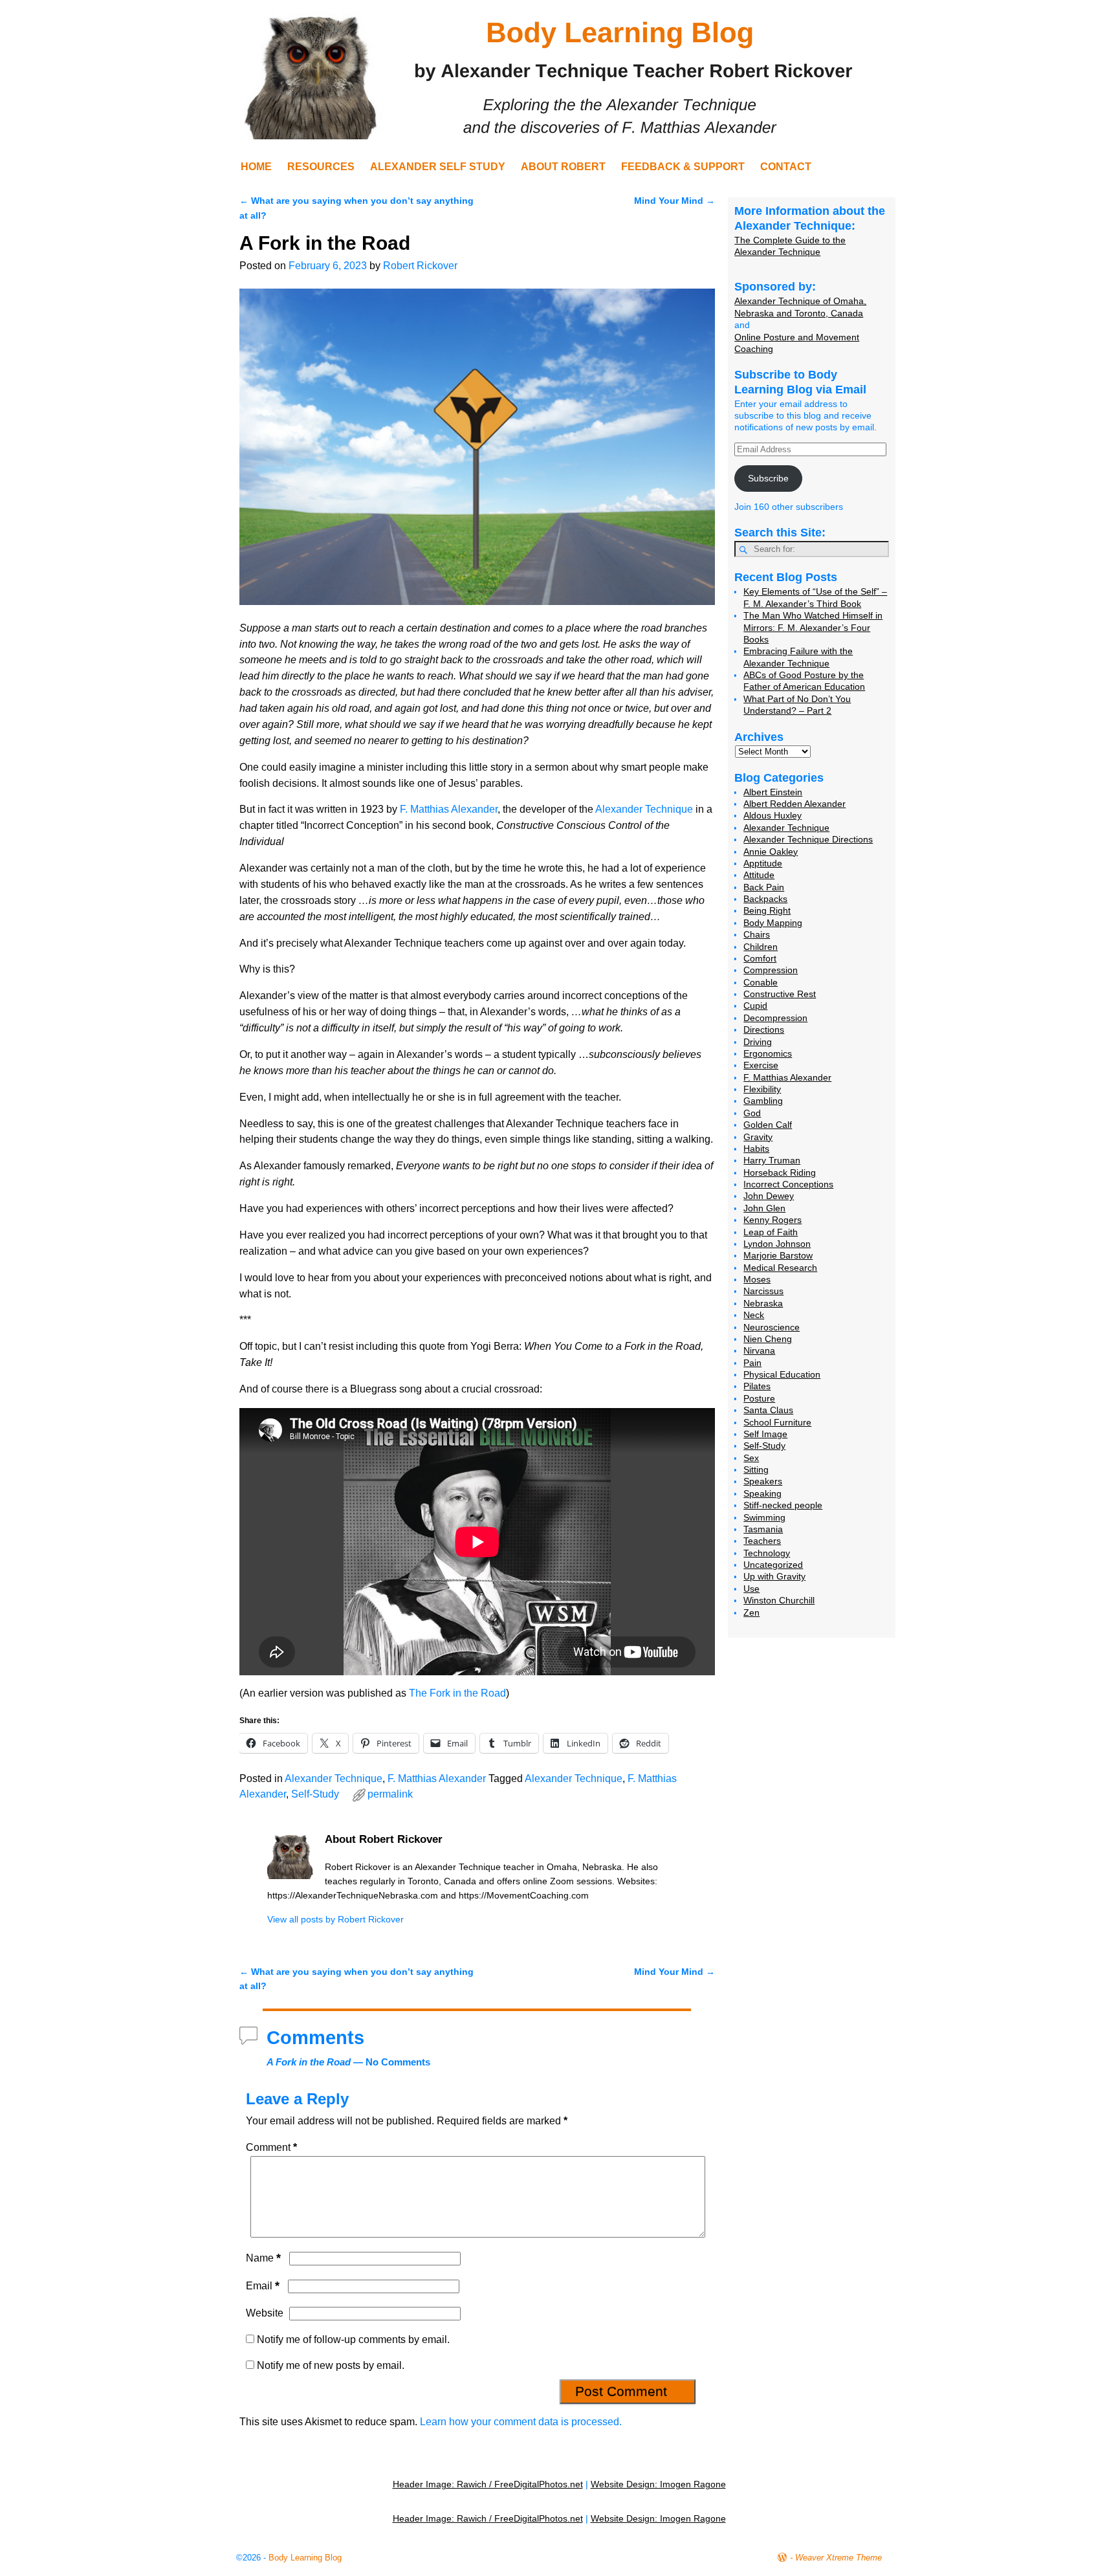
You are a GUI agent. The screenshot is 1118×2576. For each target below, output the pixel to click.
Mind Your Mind (674, 201)
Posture (759, 1398)
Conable (761, 982)
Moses (757, 1279)
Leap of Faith (771, 1232)
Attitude (759, 875)
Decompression (775, 1018)
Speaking (762, 1493)
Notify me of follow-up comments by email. (353, 2339)
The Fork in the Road (457, 1693)
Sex (751, 1458)
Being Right (767, 910)
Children (761, 947)
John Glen (764, 1208)
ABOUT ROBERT (563, 167)
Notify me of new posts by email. (331, 2365)
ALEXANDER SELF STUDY (438, 167)
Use (751, 1589)
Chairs (757, 934)
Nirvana (759, 1350)
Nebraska (763, 1303)
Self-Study (315, 1794)
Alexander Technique (644, 809)
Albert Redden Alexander (795, 804)
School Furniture (777, 1422)
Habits (756, 1149)
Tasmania (763, 1529)
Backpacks (765, 899)
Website (265, 2313)
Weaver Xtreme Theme (838, 2558)
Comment (271, 2147)
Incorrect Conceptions (788, 1184)
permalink (390, 1794)
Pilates (757, 1386)
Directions (764, 1029)
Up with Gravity (774, 1576)
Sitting (756, 1470)
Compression (771, 970)
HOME (256, 167)
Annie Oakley (771, 852)
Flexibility (762, 1089)
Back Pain (764, 887)
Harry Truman (772, 1160)
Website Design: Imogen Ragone (658, 2484)
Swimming (764, 1517)
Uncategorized (773, 1565)
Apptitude (763, 863)
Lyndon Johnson (777, 1244)
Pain (752, 1363)
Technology (767, 1553)
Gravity (758, 1137)
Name (263, 2258)
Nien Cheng (768, 1339)
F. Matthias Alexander (449, 809)
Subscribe (768, 478)
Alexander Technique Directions (808, 839)
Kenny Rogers (773, 1220)
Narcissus (763, 1291)
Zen (751, 1613)
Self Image (765, 1434)
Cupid (755, 1006)
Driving (758, 1042)
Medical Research (780, 1268)
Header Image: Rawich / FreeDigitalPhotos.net (488, 2484)
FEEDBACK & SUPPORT (683, 167)
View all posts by (335, 1919)
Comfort (760, 958)
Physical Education (782, 1374)
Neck (754, 1315)
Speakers (763, 1481)
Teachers (762, 1541)
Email (263, 2286)
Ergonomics (768, 1053)
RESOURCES (321, 167)
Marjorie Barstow (778, 1255)
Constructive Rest (780, 994)
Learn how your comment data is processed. (521, 2422)
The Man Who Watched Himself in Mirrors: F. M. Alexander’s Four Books (813, 627)
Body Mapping (773, 923)
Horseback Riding (780, 1172)
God (752, 1113)
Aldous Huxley (773, 815)
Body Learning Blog (305, 2558)
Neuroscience (772, 1327)
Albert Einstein (773, 792)
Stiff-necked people (783, 1505)
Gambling (763, 1101)
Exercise (761, 1065)
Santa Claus (768, 1410)
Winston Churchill (779, 1600)
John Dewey (769, 1196)
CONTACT (786, 167)
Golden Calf (768, 1125)
